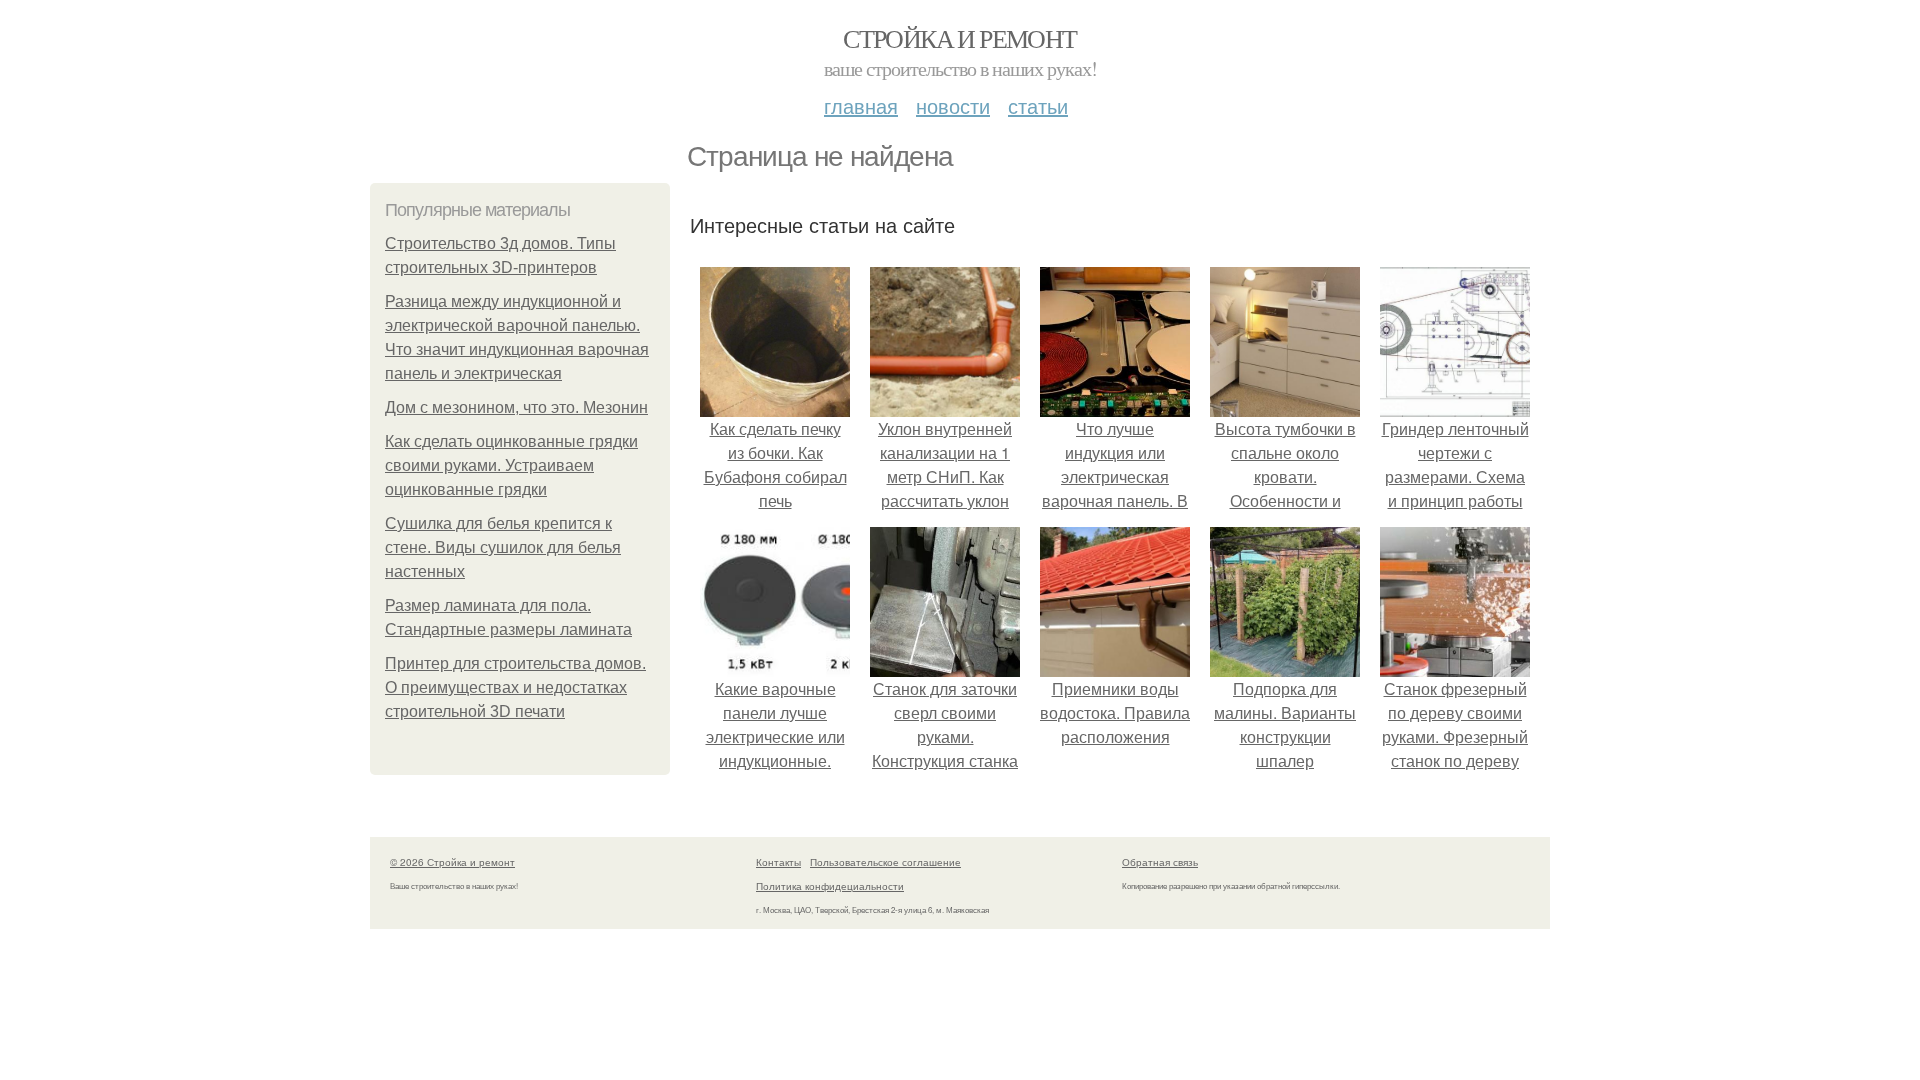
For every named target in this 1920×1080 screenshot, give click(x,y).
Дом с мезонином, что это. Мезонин (516, 407)
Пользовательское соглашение (885, 862)
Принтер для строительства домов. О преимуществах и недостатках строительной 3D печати (515, 687)
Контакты (778, 862)
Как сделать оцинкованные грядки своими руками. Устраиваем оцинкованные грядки (511, 465)
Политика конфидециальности (830, 886)
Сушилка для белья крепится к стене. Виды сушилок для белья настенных (503, 547)
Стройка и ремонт (959, 38)
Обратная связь (1160, 862)
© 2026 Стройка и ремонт (452, 862)
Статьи (1038, 105)
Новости (953, 105)
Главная (861, 105)
